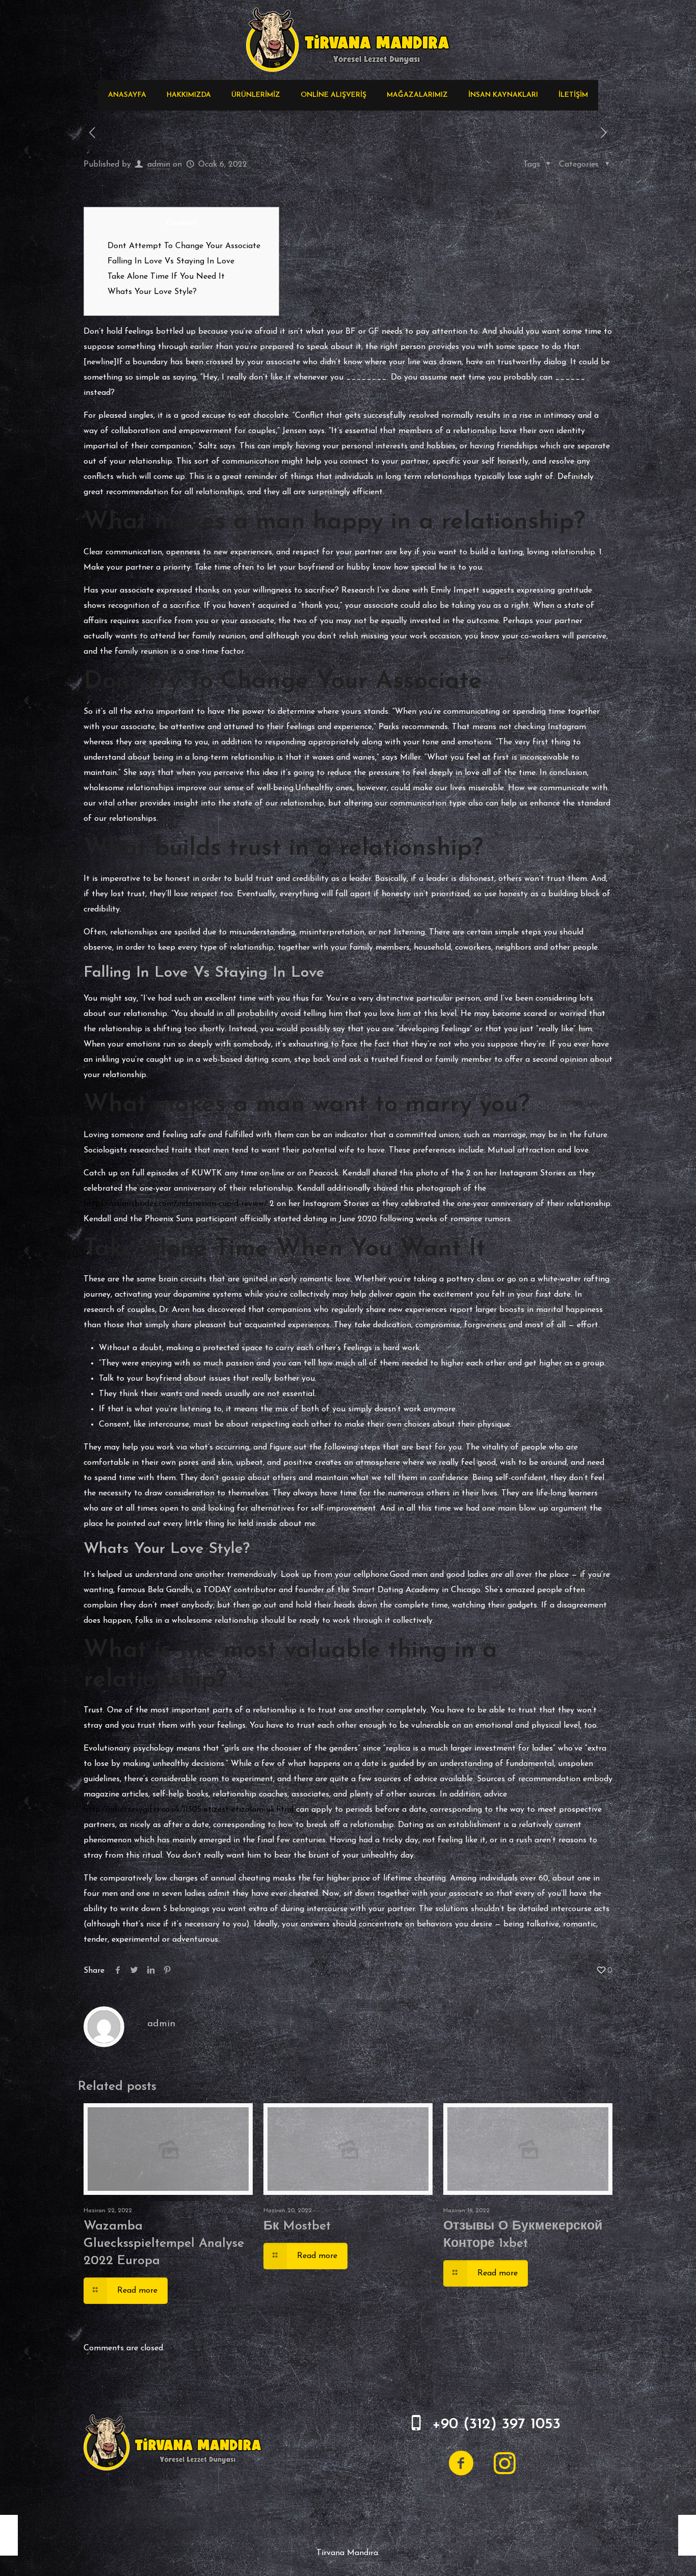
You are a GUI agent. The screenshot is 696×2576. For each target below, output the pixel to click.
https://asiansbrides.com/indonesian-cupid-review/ (175, 1204)
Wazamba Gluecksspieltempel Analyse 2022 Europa (164, 2244)
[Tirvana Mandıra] (348, 40)
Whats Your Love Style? (152, 292)
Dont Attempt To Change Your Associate (184, 246)
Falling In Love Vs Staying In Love (171, 261)
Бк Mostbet (297, 2226)
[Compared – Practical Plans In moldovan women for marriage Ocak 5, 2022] (9, 2535)
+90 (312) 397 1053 (496, 2424)
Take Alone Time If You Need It (166, 277)
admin (159, 165)
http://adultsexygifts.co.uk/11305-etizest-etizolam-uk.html (189, 1810)
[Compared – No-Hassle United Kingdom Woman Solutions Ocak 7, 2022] (687, 2535)
